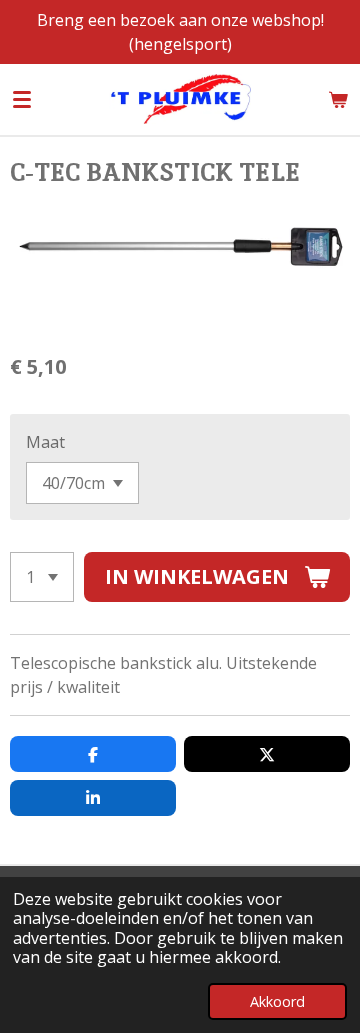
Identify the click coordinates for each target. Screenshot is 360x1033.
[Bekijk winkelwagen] (338, 99)
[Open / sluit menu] (22, 99)
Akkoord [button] (277, 1001)
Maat (45, 442)
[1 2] (42, 577)
